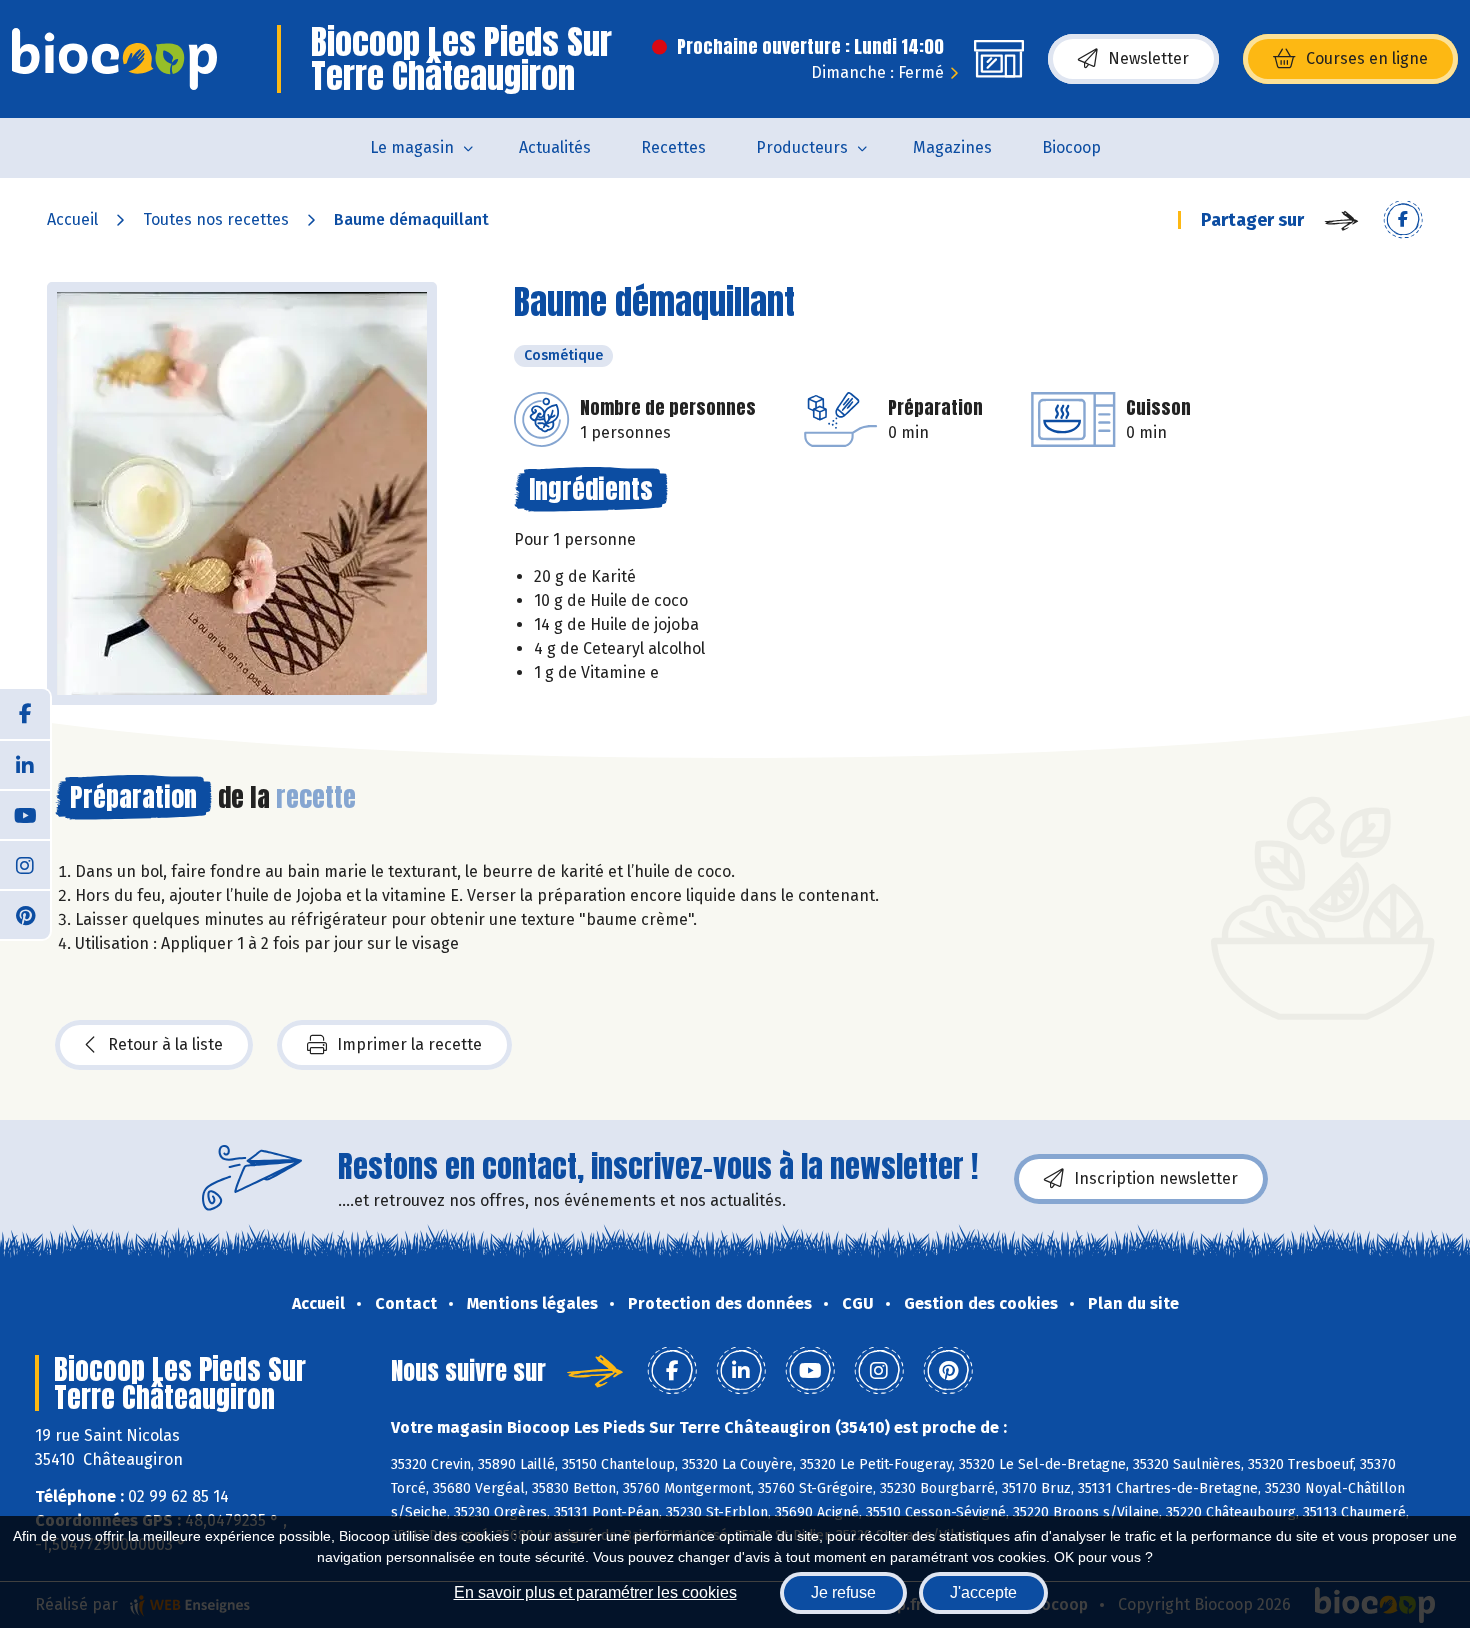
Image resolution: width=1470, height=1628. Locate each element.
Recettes (673, 147)
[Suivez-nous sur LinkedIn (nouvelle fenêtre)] (25, 764)
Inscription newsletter (1156, 1178)
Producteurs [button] (802, 147)
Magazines (952, 147)
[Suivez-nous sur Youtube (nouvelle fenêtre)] (25, 814)
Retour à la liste (165, 1044)
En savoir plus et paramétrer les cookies (595, 1592)
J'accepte (983, 1592)
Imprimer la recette (409, 1044)
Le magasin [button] (412, 147)
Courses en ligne (1367, 58)
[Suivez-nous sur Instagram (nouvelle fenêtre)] (25, 864)
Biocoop (1071, 147)
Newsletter (1148, 58)
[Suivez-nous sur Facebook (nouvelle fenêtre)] (25, 714)
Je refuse (843, 1592)
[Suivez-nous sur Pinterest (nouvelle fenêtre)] (25, 914)
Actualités (555, 147)
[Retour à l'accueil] (114, 59)
